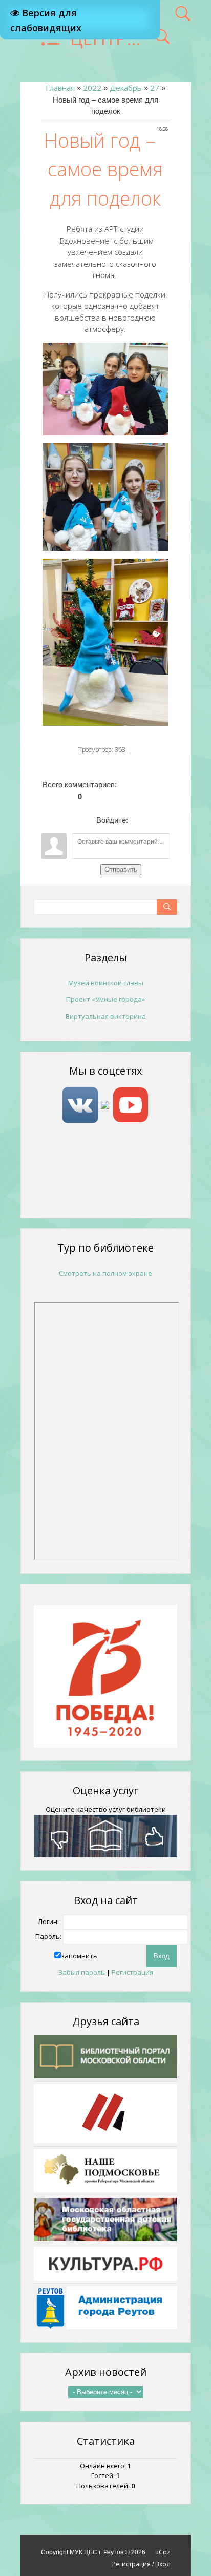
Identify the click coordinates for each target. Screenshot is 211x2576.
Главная (60, 88)
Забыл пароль (82, 1972)
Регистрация (132, 1972)
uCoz (163, 2552)
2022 (92, 88)
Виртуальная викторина (106, 1016)
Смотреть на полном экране (105, 1273)
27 (155, 88)
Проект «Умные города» (105, 999)
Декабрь (126, 88)
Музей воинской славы (106, 983)
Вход (163, 2564)
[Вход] (138, 820)
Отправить (121, 870)
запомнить (79, 1956)
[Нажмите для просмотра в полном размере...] (105, 388)
